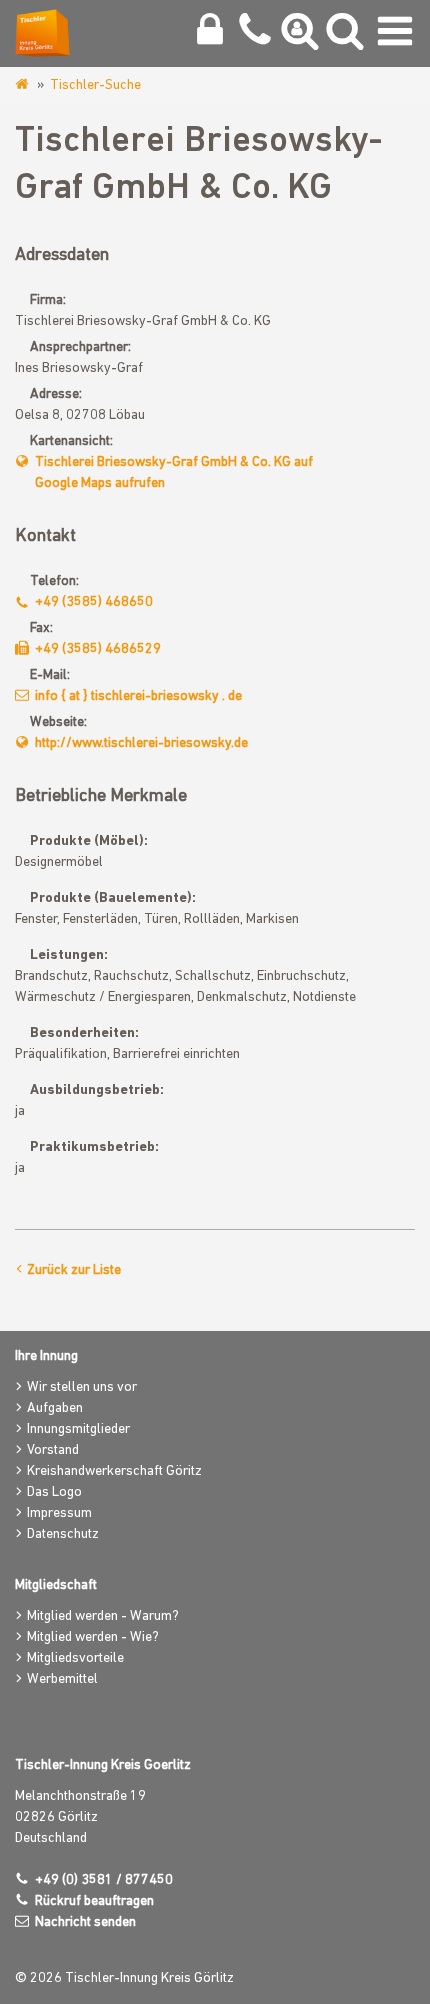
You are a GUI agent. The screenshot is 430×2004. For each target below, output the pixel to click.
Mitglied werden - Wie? (93, 1637)
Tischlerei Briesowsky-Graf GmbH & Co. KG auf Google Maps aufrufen (174, 473)
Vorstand (53, 1450)
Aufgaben (55, 1408)
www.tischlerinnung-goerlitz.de (23, 85)
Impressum (59, 1513)
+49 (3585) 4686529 (98, 649)
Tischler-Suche (95, 85)
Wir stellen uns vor (82, 1387)
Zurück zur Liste (74, 1270)
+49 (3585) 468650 (94, 602)
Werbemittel (62, 1679)
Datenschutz (63, 1534)
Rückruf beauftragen (94, 1901)
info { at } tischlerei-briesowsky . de (138, 696)
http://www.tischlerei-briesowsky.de (141, 743)
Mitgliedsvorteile (75, 1658)
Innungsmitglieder (78, 1429)
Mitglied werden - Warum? (103, 1616)
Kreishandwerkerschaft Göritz (114, 1471)
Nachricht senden (85, 1922)
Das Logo (54, 1492)
